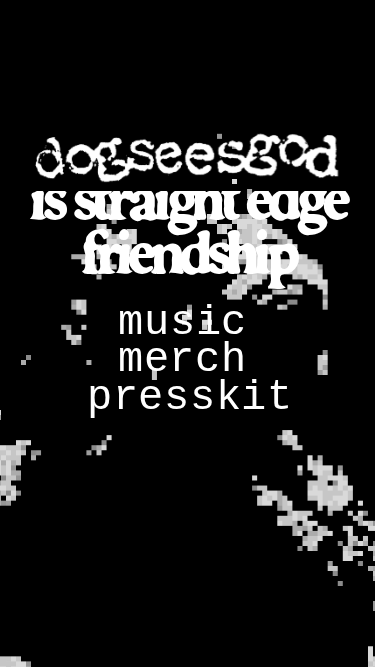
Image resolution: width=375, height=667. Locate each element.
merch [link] (182, 360)
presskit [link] (190, 398)
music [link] (182, 323)
